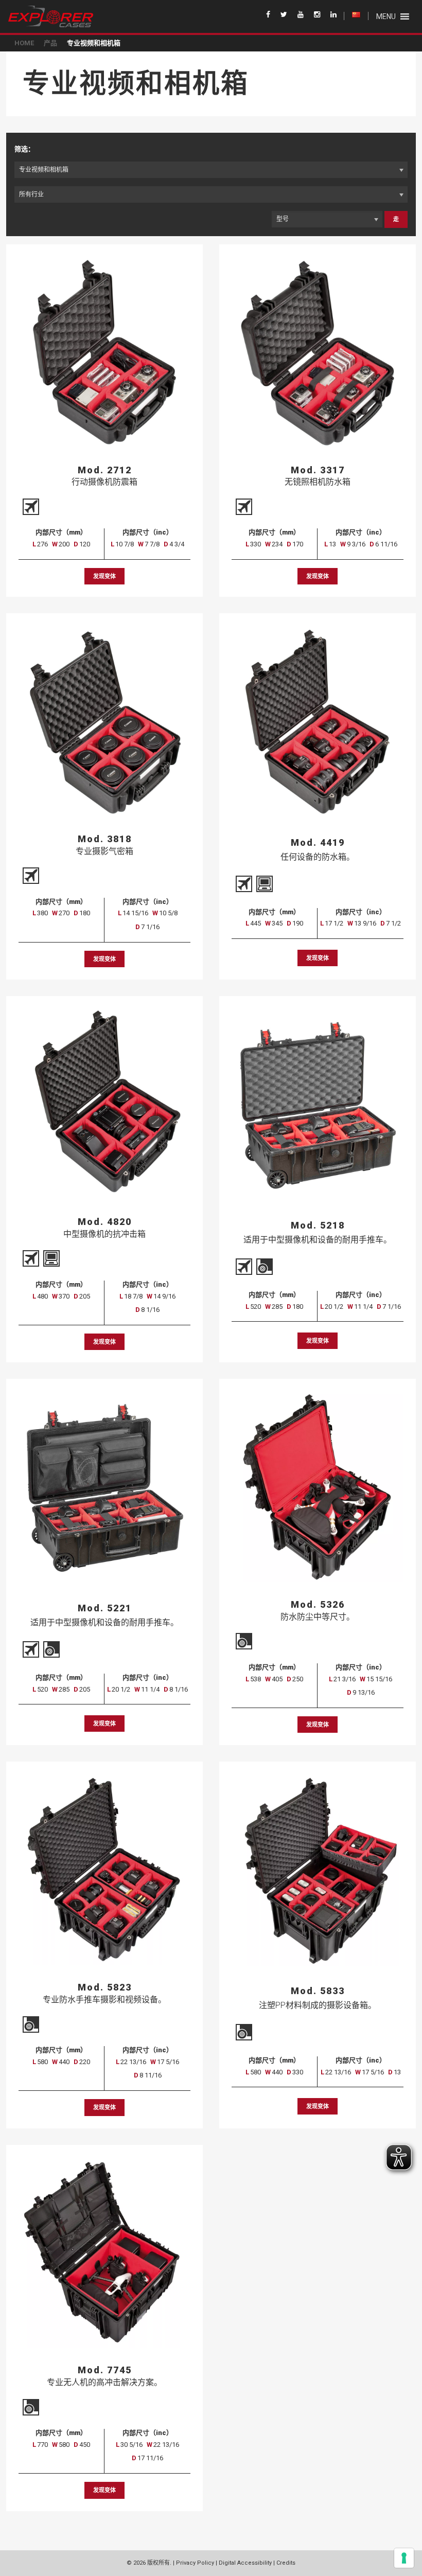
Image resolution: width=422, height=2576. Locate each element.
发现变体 (104, 576)
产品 (50, 43)
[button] (386, 16)
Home (24, 43)
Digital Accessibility (245, 2563)
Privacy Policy (195, 2563)
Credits (286, 2563)
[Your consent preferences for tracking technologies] (404, 2558)
